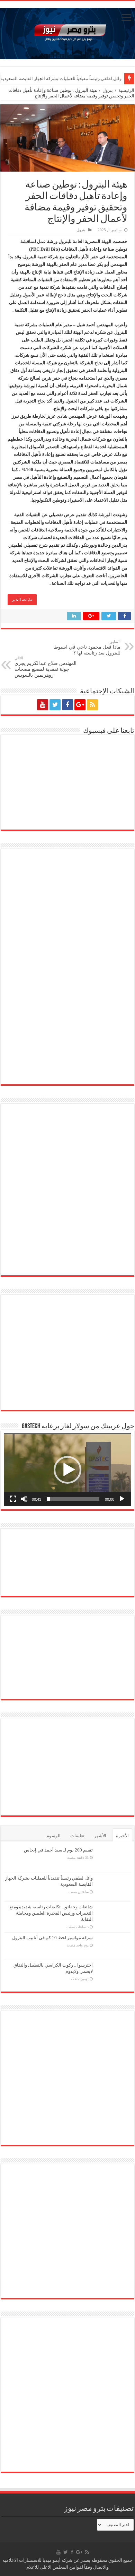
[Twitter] (55, 705)
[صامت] (24, 1499)
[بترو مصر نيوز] (67, 32)
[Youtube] (43, 705)
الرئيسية (126, 90)
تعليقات (77, 1836)
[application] (67, 1470)
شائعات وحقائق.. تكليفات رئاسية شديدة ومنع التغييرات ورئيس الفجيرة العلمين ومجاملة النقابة (51, 1913)
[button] (67, 1470)
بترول (108, 90)
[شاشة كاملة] (13, 1499)
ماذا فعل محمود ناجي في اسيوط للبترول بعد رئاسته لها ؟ (87, 648)
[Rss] (92, 705)
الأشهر (100, 1836)
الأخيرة (122, 1836)
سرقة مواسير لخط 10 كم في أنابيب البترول (52, 1938)
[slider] (73, 1499)
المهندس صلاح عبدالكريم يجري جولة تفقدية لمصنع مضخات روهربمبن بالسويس (46, 667)
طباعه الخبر (22, 600)
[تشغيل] (122, 1499)
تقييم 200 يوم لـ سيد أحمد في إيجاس (58, 1850)
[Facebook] (67, 705)
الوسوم (53, 1836)
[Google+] (80, 705)
